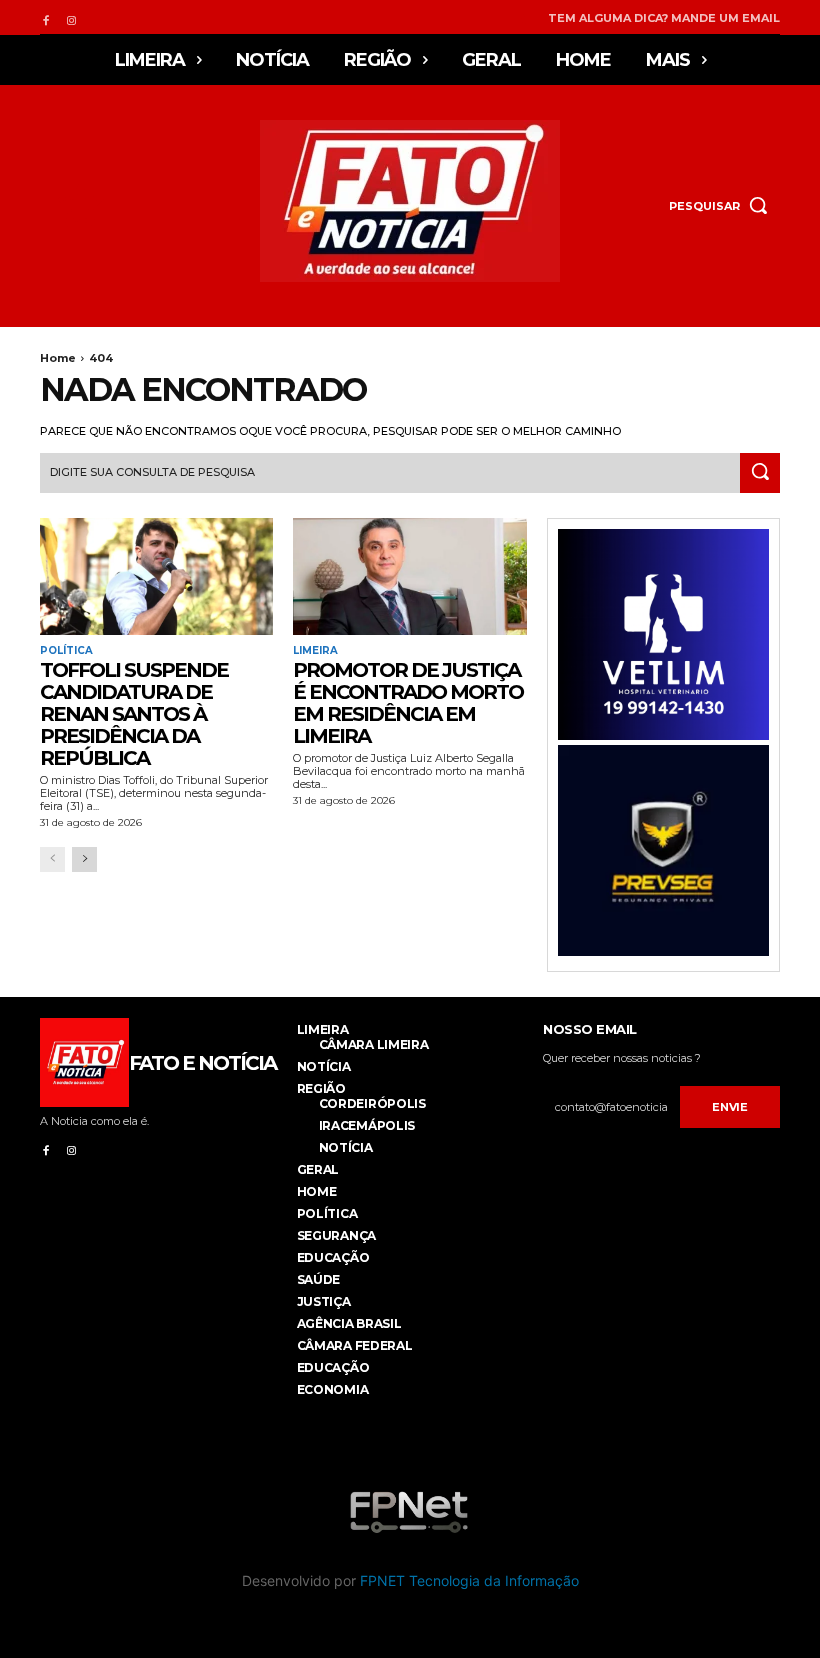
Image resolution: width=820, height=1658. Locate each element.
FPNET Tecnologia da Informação (469, 1580)
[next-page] (84, 859)
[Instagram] (70, 17)
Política (66, 651)
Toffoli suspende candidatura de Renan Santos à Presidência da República (134, 714)
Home (58, 358)
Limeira (315, 651)
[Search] (760, 473)
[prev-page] (52, 859)
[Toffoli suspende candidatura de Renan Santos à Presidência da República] (156, 576)
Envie (730, 1107)
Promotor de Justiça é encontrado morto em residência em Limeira (408, 703)
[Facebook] (45, 17)
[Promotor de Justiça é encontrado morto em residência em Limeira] (409, 576)
